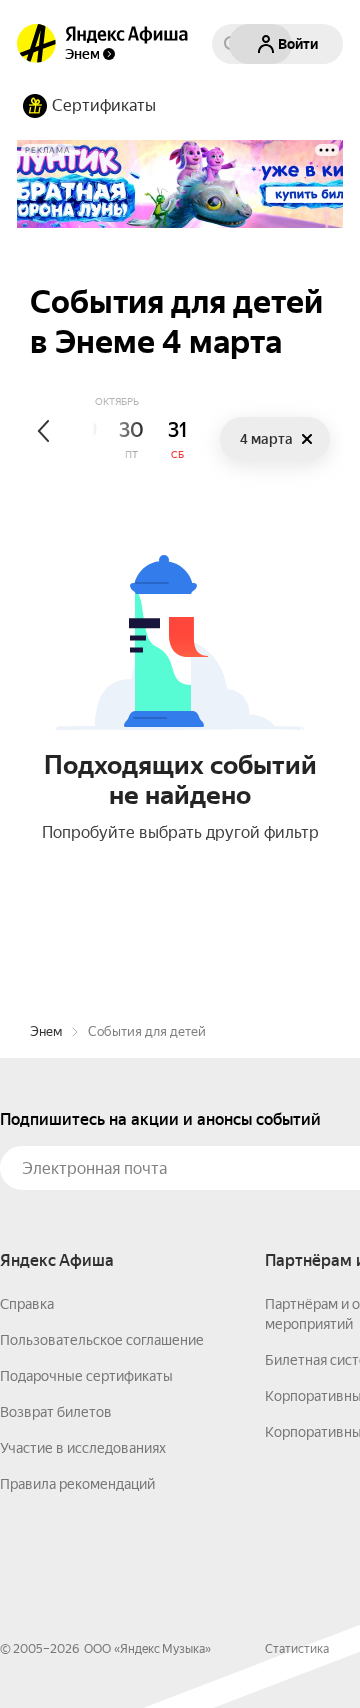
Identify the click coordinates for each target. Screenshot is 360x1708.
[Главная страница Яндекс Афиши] (37, 44)
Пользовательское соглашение (102, 1340)
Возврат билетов (56, 1412)
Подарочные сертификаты (86, 1376)
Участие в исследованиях (83, 1448)
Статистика (297, 1649)
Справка (27, 1304)
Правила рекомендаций (77, 1484)
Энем (46, 1031)
